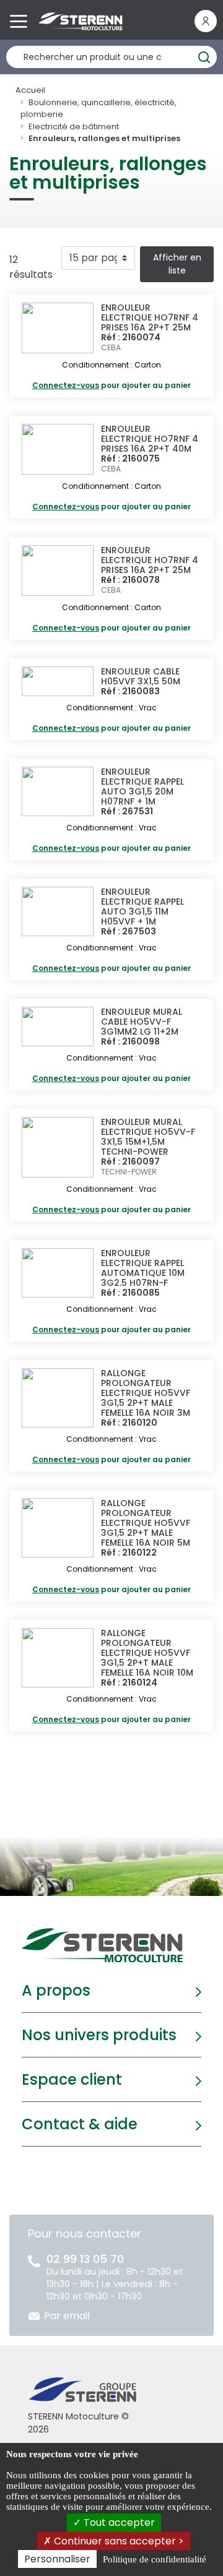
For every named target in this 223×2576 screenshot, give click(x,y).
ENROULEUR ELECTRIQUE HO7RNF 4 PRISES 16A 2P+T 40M (150, 439)
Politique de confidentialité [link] (155, 2559)
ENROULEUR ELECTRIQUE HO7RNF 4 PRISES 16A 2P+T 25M (150, 317)
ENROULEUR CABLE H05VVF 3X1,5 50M (141, 676)
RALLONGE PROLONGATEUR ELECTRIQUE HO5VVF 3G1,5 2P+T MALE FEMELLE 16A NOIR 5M (146, 1523)
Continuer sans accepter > (118, 2541)
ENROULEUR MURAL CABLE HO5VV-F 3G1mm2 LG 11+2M (142, 1022)
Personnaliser (57, 2559)
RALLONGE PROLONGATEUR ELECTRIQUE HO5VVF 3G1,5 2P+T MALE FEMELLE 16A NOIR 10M (147, 1653)
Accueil (30, 90)
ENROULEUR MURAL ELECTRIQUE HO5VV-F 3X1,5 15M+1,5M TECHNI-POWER (148, 1137)
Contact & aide (80, 2124)
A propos (56, 1990)
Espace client (72, 2079)
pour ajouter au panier (111, 385)
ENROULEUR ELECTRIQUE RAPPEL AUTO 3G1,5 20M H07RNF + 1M (142, 786)
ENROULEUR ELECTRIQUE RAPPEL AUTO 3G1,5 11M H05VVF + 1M (142, 907)
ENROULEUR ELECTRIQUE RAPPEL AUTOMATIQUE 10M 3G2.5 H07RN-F (143, 1268)
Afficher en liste (177, 264)
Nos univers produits (99, 2035)
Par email (67, 2316)
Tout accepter (118, 2522)
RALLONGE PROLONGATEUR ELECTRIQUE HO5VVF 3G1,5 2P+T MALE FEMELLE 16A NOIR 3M (146, 1393)
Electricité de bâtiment (74, 127)
